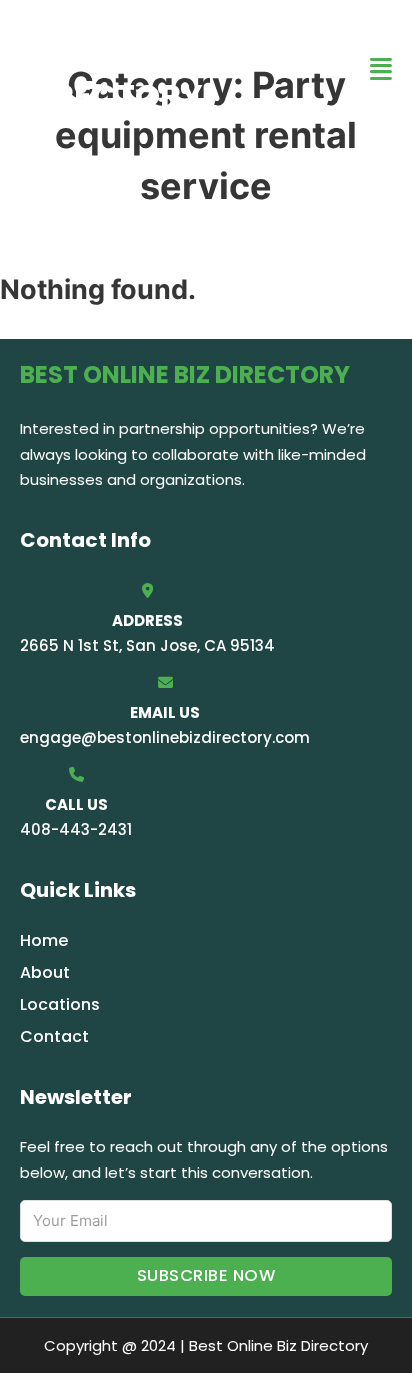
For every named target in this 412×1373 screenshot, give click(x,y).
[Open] (381, 69)
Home (44, 940)
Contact (54, 1036)
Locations (60, 1004)
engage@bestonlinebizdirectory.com (165, 737)
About (45, 972)
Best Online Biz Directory (149, 68)
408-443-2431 (76, 829)
